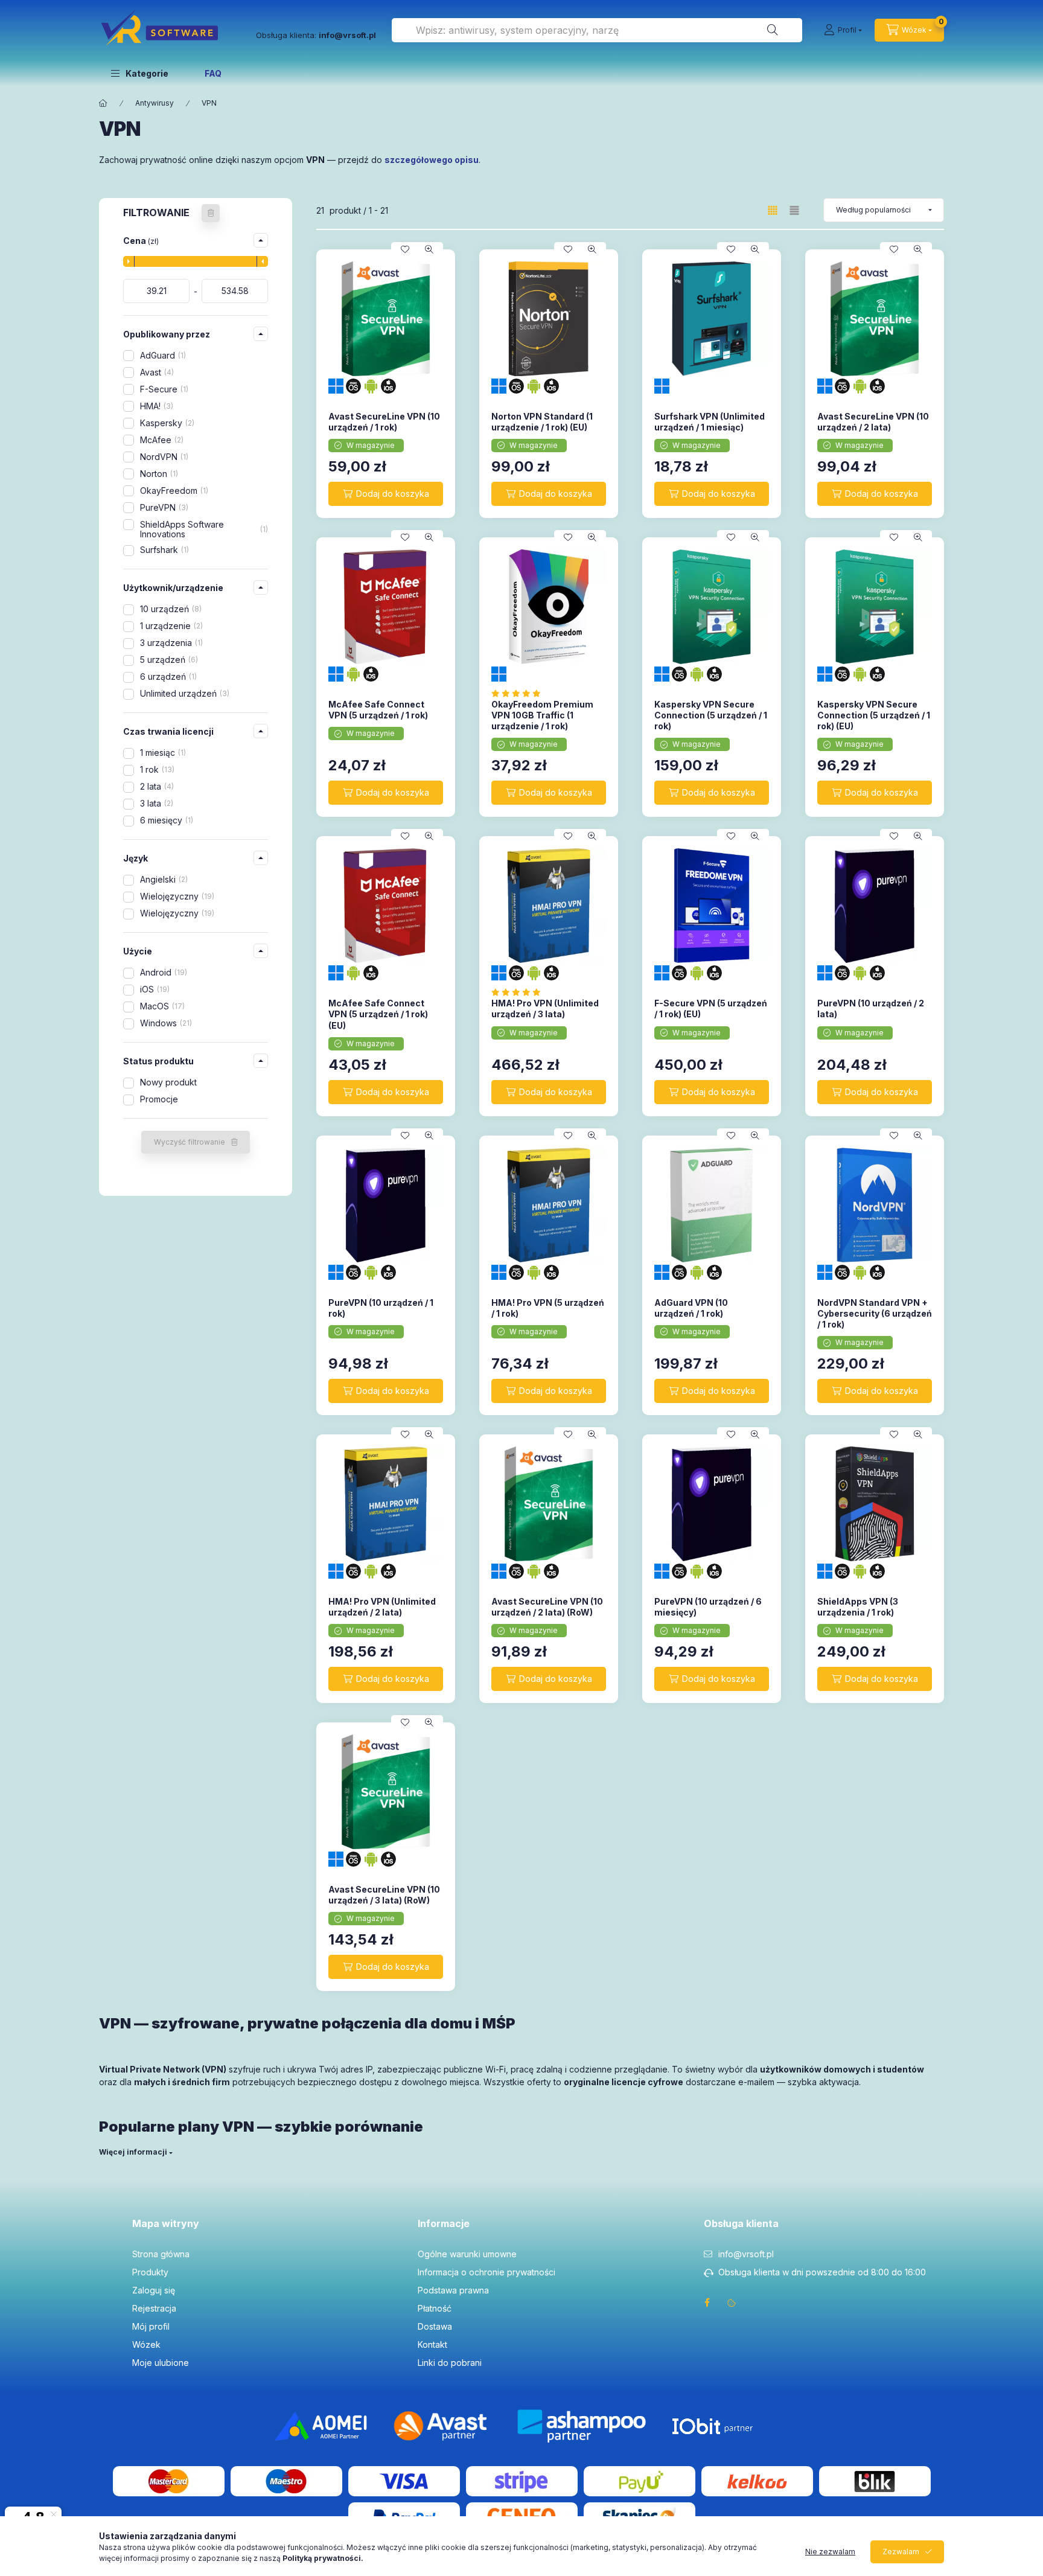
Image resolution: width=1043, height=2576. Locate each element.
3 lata (155, 803)
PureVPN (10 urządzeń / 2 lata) (871, 1008)
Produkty (150, 2272)
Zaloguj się (154, 2290)
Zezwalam (901, 2552)
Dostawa (435, 2326)
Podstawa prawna (453, 2290)
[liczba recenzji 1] (519, 693)
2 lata (156, 786)
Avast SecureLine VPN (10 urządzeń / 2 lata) (873, 422)
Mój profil (151, 2326)
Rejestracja (154, 2308)
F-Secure (163, 389)
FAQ (213, 73)
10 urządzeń (170, 609)
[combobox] (597, 30)
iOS (154, 989)
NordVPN (163, 457)
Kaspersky (166, 423)
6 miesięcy (165, 820)
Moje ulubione (161, 2363)
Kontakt (432, 2344)
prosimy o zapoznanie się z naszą (262, 2558)
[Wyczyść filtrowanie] (211, 213)
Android (162, 972)
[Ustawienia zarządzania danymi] (732, 2303)
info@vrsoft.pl (746, 2254)
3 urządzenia (170, 643)
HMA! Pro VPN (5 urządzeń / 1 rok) (548, 1308)
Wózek (146, 2344)
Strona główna (161, 2254)
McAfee (161, 440)
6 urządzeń (167, 676)
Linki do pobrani (450, 2363)
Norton (158, 474)
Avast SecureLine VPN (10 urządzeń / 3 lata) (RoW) (384, 1895)
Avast (156, 372)
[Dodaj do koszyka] (386, 494)
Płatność (435, 2308)
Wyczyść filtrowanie (190, 1142)
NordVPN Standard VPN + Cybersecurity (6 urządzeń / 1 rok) (875, 1313)
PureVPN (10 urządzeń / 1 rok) (381, 1308)
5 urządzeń (168, 660)
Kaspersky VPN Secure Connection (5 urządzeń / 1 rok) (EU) (874, 715)
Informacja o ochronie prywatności (486, 2272)
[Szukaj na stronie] (773, 30)
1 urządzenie (170, 626)
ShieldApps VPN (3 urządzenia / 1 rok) (858, 1607)
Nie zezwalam (830, 2552)
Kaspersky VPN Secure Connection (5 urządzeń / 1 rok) (711, 715)
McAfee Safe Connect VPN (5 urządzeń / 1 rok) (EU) (378, 1014)
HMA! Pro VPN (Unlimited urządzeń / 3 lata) (545, 1008)
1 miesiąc (162, 753)
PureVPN (163, 507)
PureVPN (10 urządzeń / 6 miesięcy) (708, 1607)
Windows (165, 1023)
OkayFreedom (173, 491)
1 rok (156, 769)
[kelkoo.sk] (757, 2480)
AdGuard (162, 355)
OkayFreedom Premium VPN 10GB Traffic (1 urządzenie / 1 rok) (542, 715)
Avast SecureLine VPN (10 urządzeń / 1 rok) (384, 422)
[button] (140, 73)
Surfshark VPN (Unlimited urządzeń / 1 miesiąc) (710, 422)
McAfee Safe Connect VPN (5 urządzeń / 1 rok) (378, 710)
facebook (707, 2303)
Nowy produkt (168, 1082)
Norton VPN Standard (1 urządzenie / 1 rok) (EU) (542, 422)
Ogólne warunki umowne (467, 2254)
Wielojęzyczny (176, 896)
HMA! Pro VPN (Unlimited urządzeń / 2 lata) (382, 1607)
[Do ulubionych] (405, 249)
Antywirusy (155, 103)
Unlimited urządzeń (183, 693)
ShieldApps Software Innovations (203, 529)
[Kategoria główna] (103, 103)
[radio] (794, 210)
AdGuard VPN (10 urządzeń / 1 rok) (691, 1308)
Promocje (159, 1099)
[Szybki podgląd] (429, 249)
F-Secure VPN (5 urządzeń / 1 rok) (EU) (711, 1008)
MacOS (161, 1006)
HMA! (155, 406)
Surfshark (163, 550)
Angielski (163, 879)
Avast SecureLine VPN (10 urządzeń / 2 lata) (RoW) (547, 1607)
